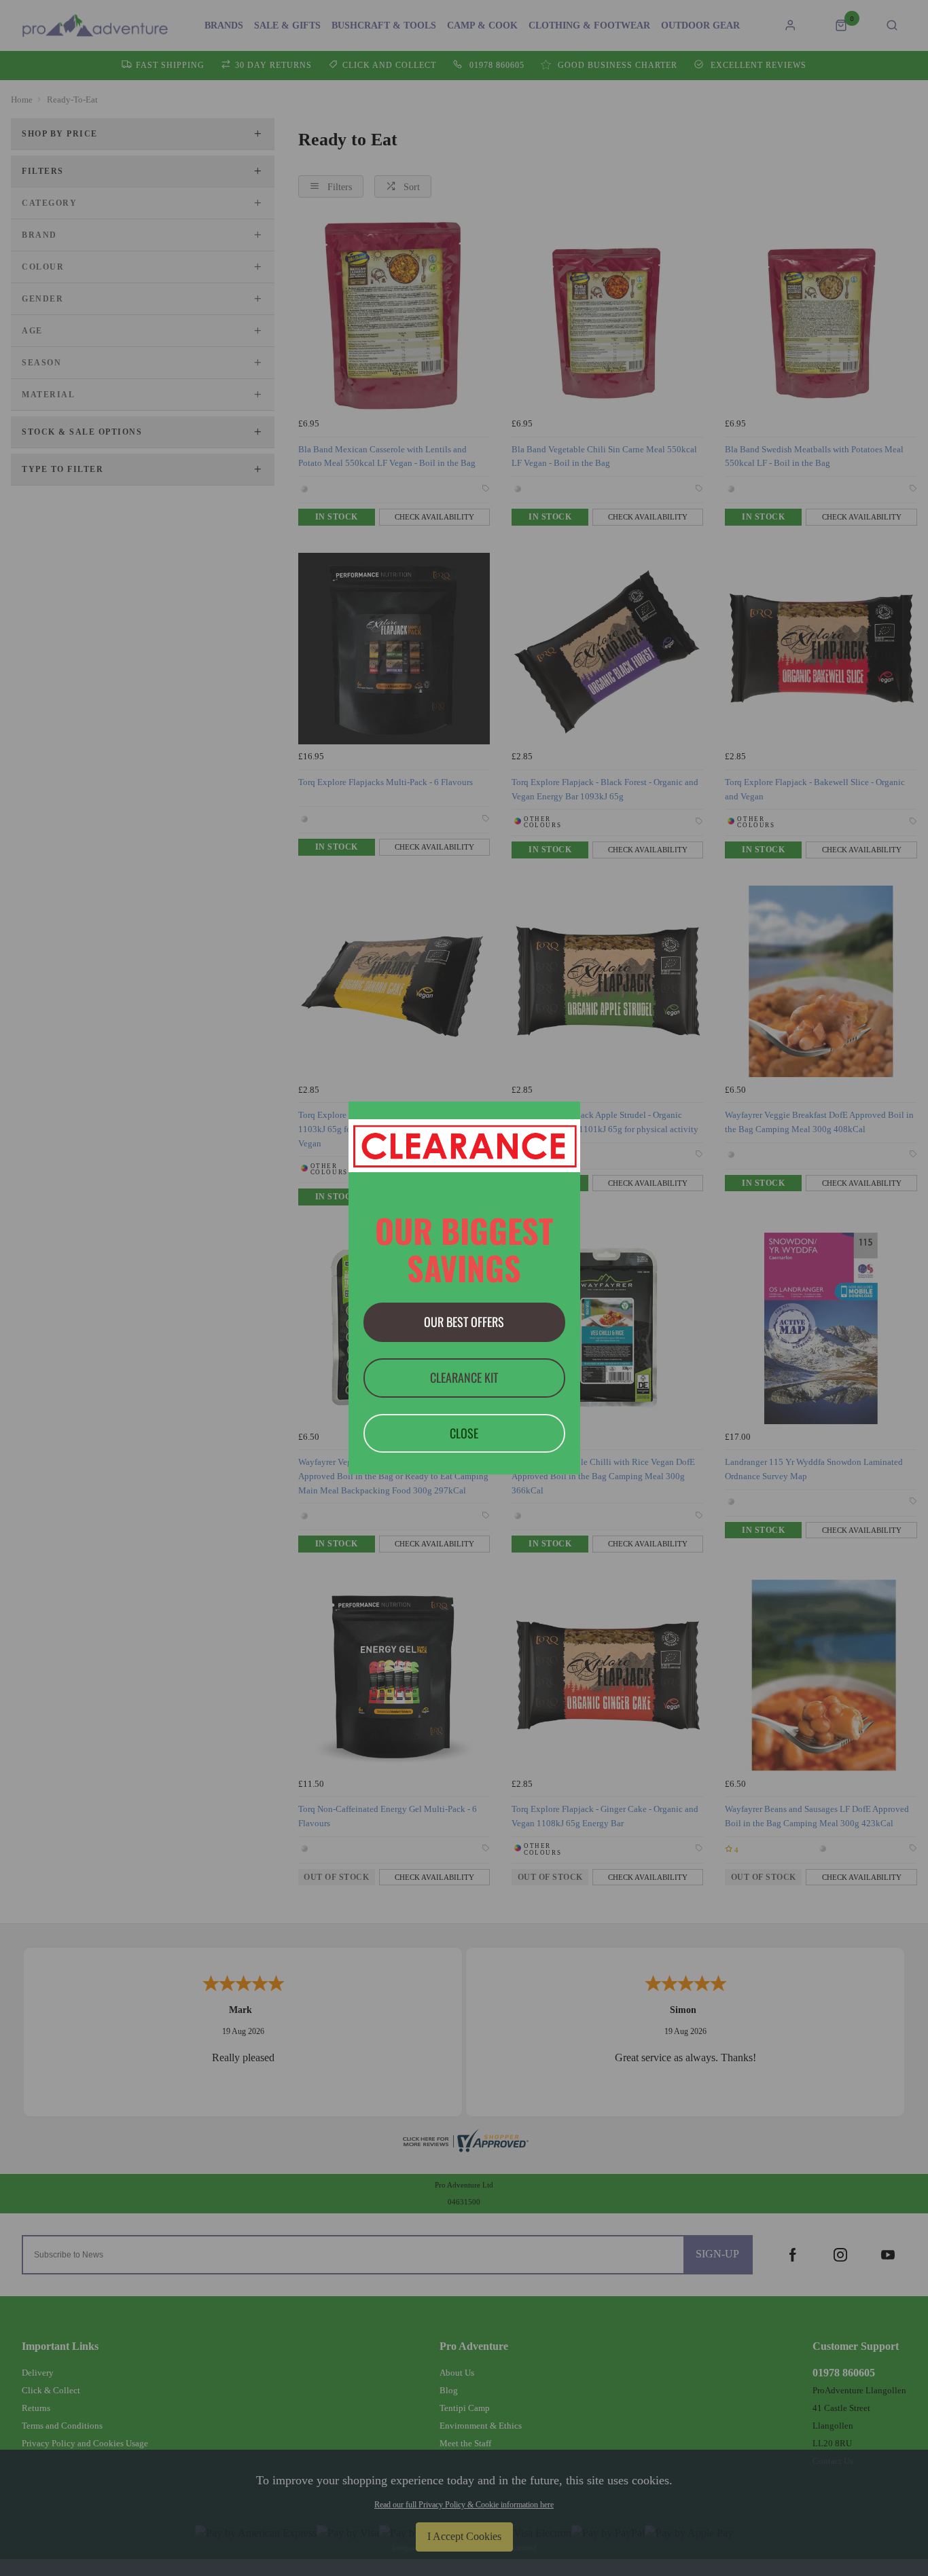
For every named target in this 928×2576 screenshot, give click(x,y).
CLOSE (464, 1433)
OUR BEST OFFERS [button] (464, 1322)
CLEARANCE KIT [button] (464, 1377)
